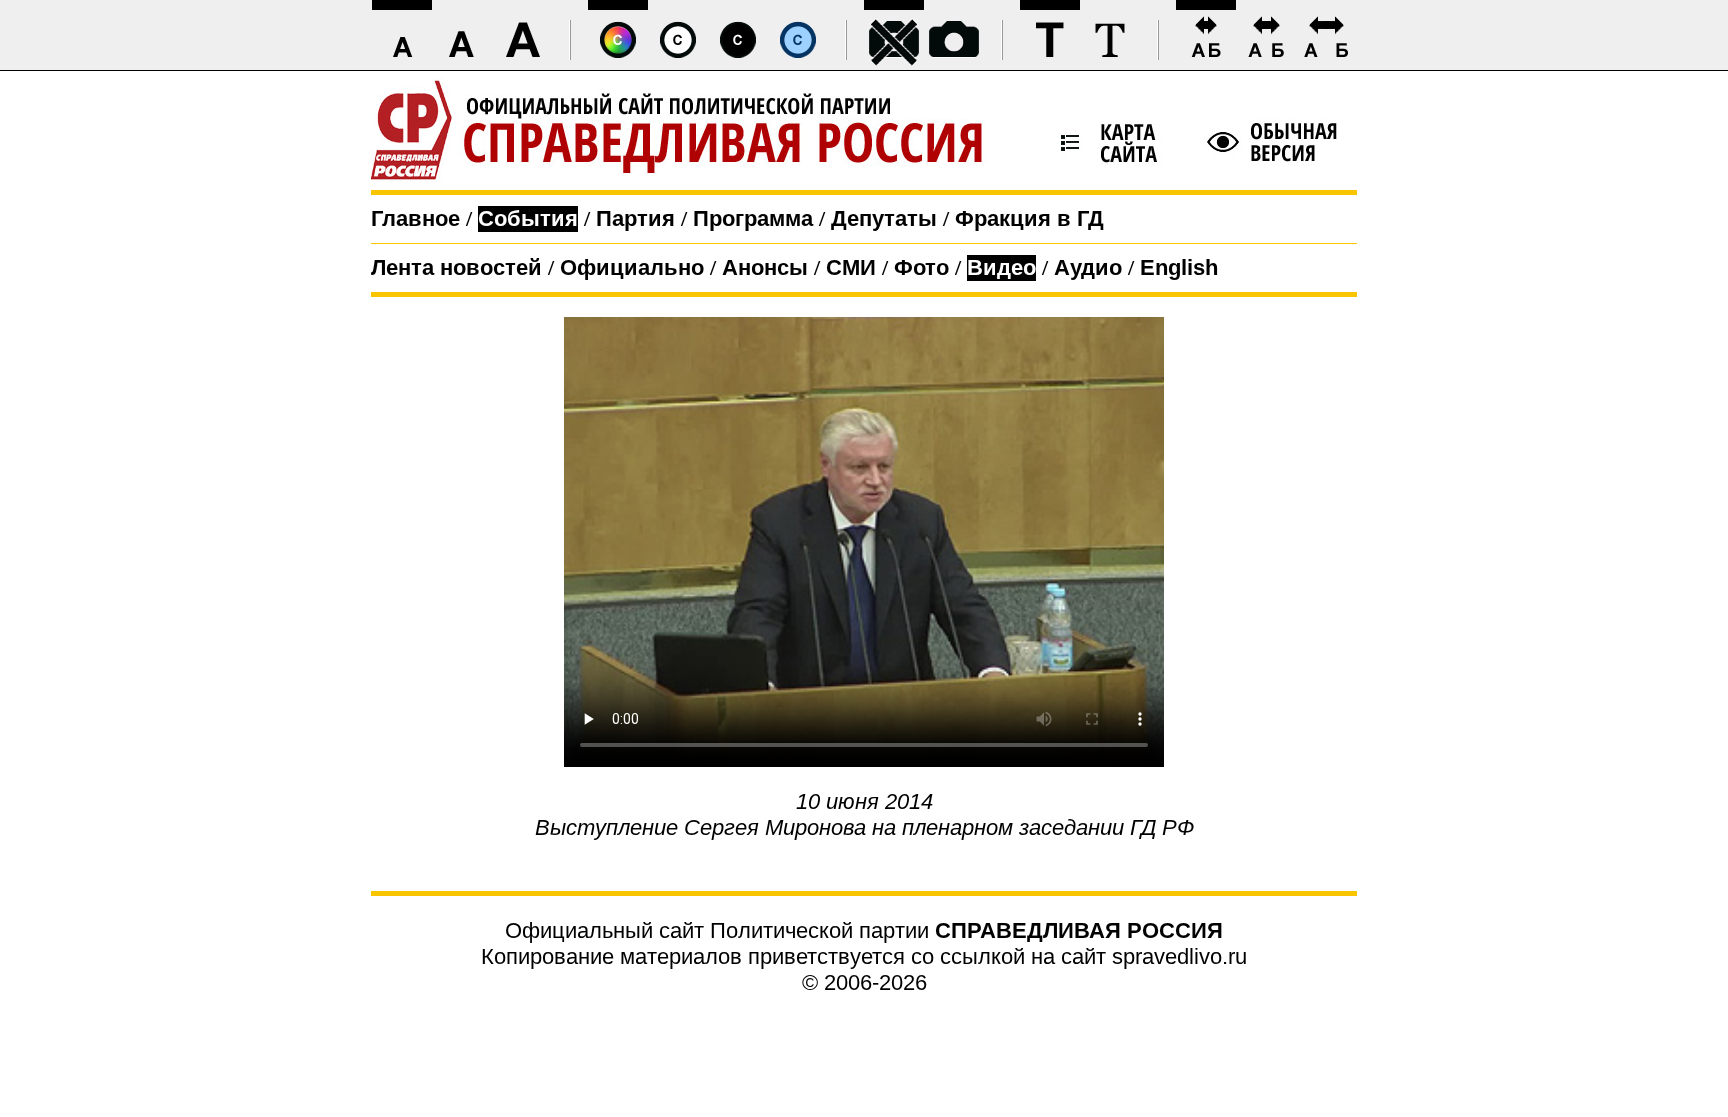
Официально (632, 267)
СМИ (851, 267)
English (1179, 267)
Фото (921, 267)
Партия (635, 218)
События (528, 218)
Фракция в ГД (1029, 218)
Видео (1001, 267)
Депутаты (884, 218)
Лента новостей (456, 267)
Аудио (1088, 267)
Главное (415, 218)
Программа (753, 218)
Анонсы (765, 267)
